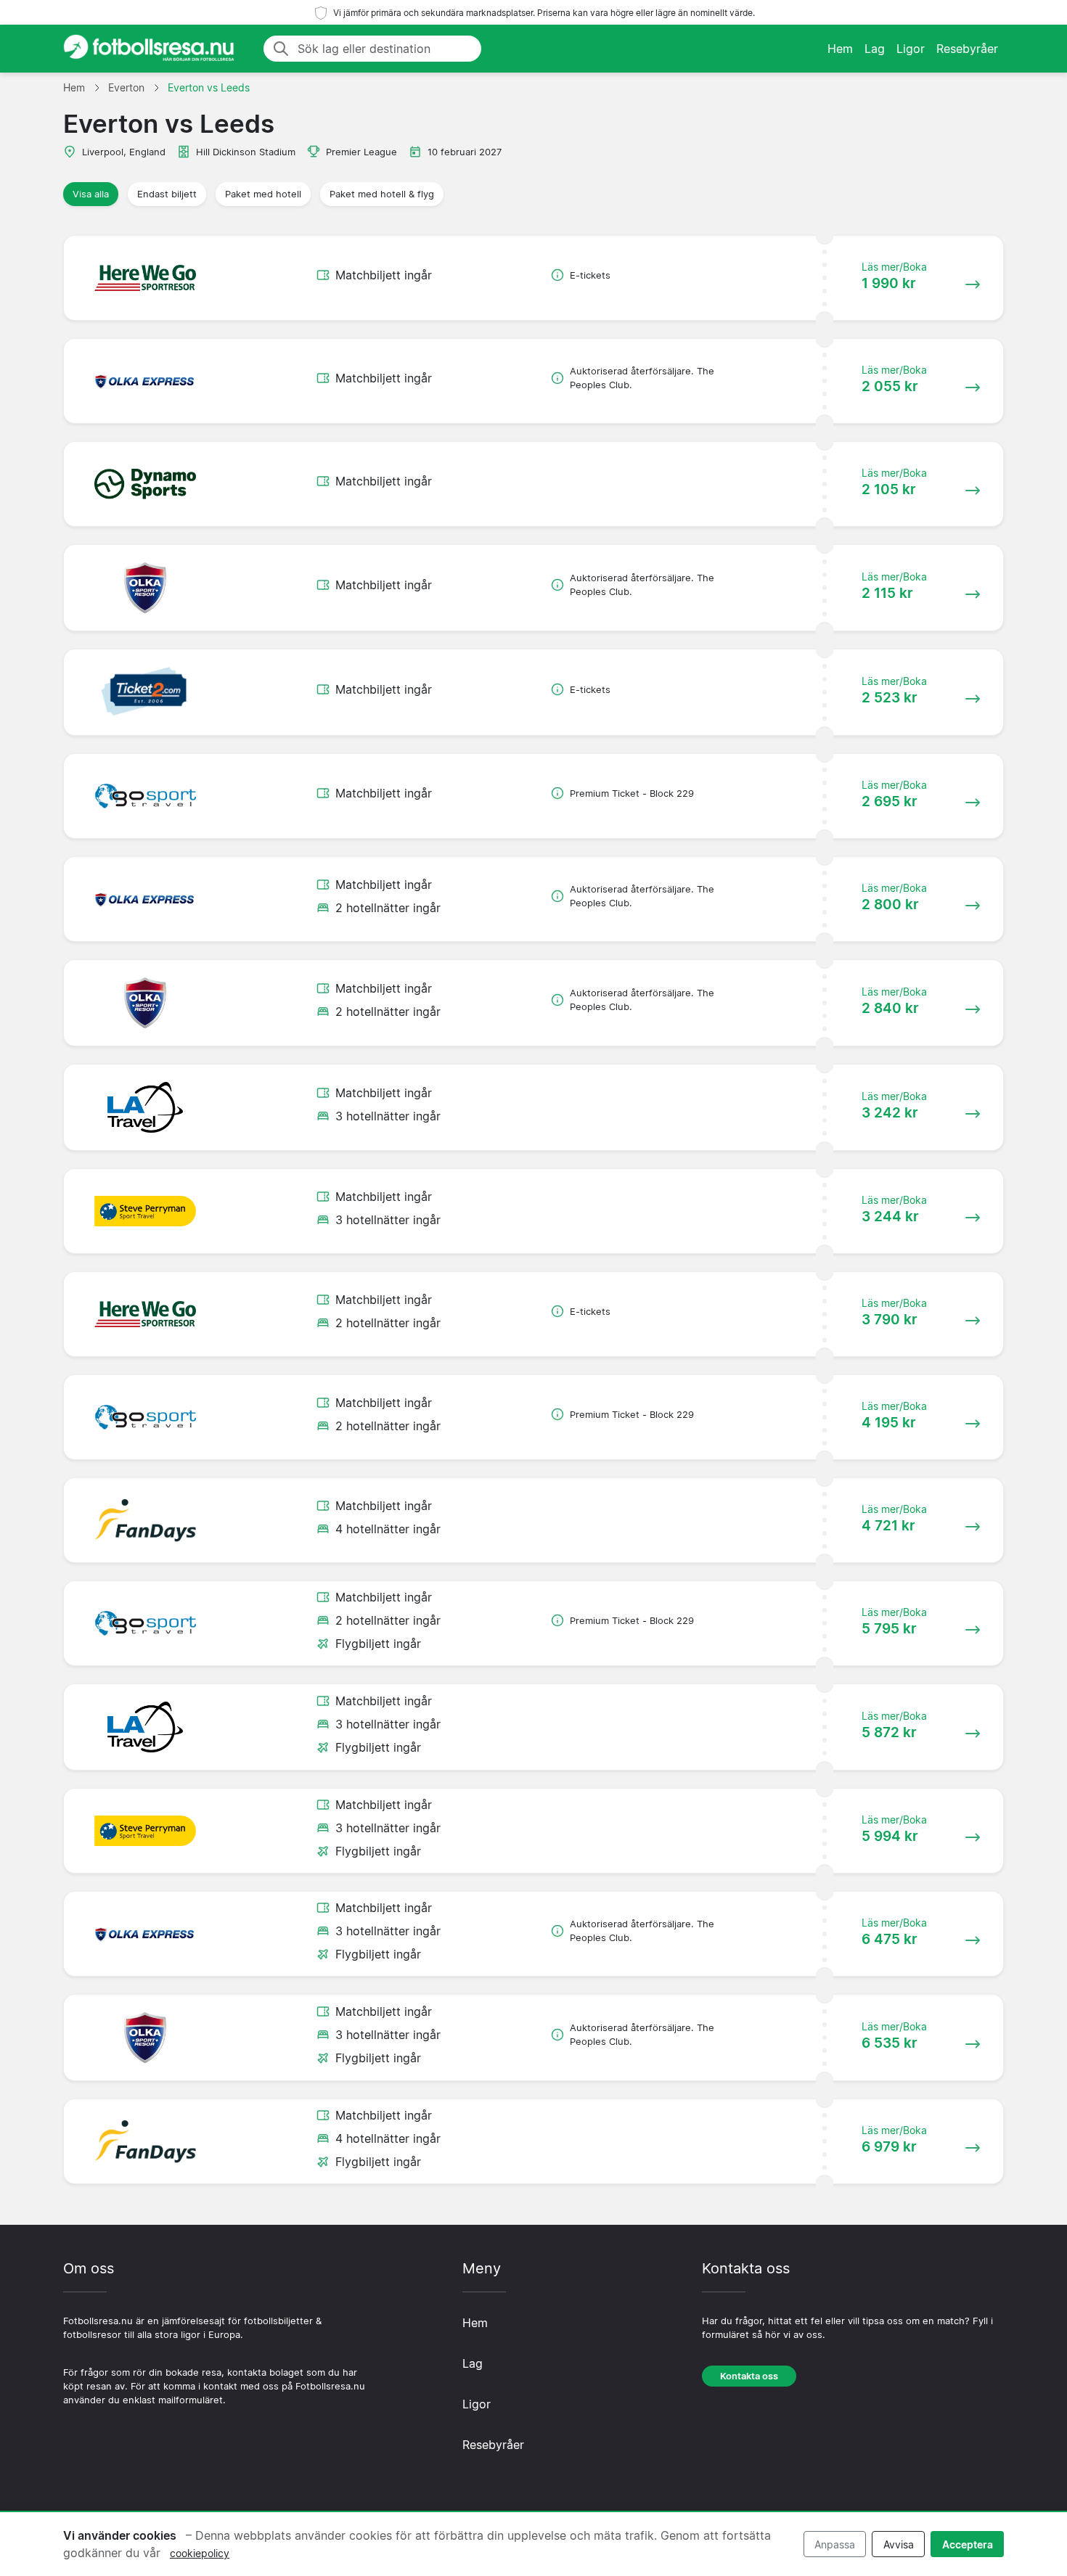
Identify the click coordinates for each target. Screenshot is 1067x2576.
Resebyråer (967, 49)
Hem (840, 49)
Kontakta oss (749, 2376)
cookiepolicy (200, 2553)
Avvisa (899, 2544)
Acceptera (968, 2544)
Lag (875, 49)
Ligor (911, 49)
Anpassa (835, 2544)
